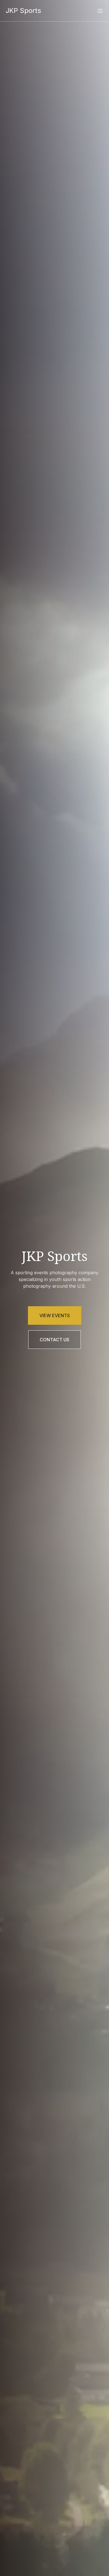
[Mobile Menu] (100, 11)
